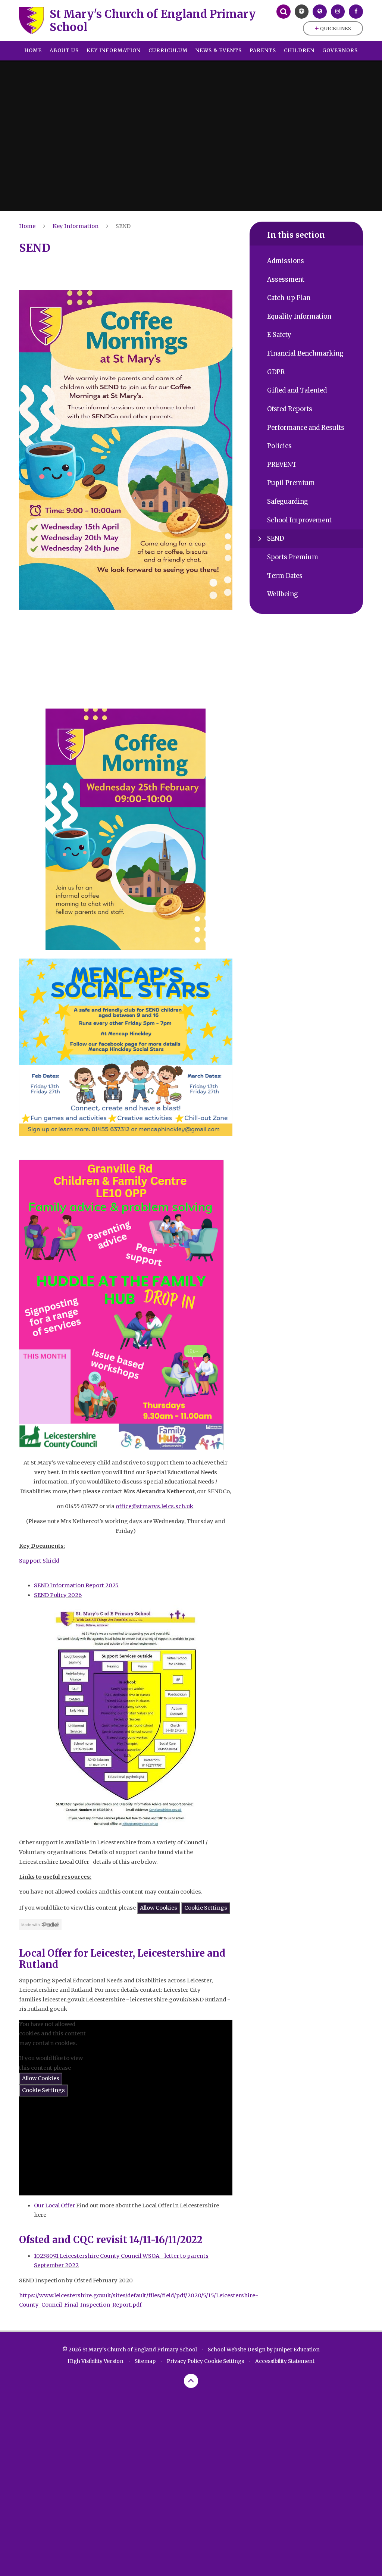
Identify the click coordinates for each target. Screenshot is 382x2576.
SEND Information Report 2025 (76, 1585)
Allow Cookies (159, 1908)
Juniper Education (297, 2350)
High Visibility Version (95, 2361)
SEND (123, 226)
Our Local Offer (54, 2205)
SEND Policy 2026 (58, 1595)
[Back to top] (191, 2381)
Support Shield (39, 1561)
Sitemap (145, 2361)
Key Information (76, 226)
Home (27, 226)
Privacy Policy (185, 2361)
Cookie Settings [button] (224, 2361)
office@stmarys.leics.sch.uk (154, 1506)
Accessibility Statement (285, 2361)
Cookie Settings (206, 1908)
